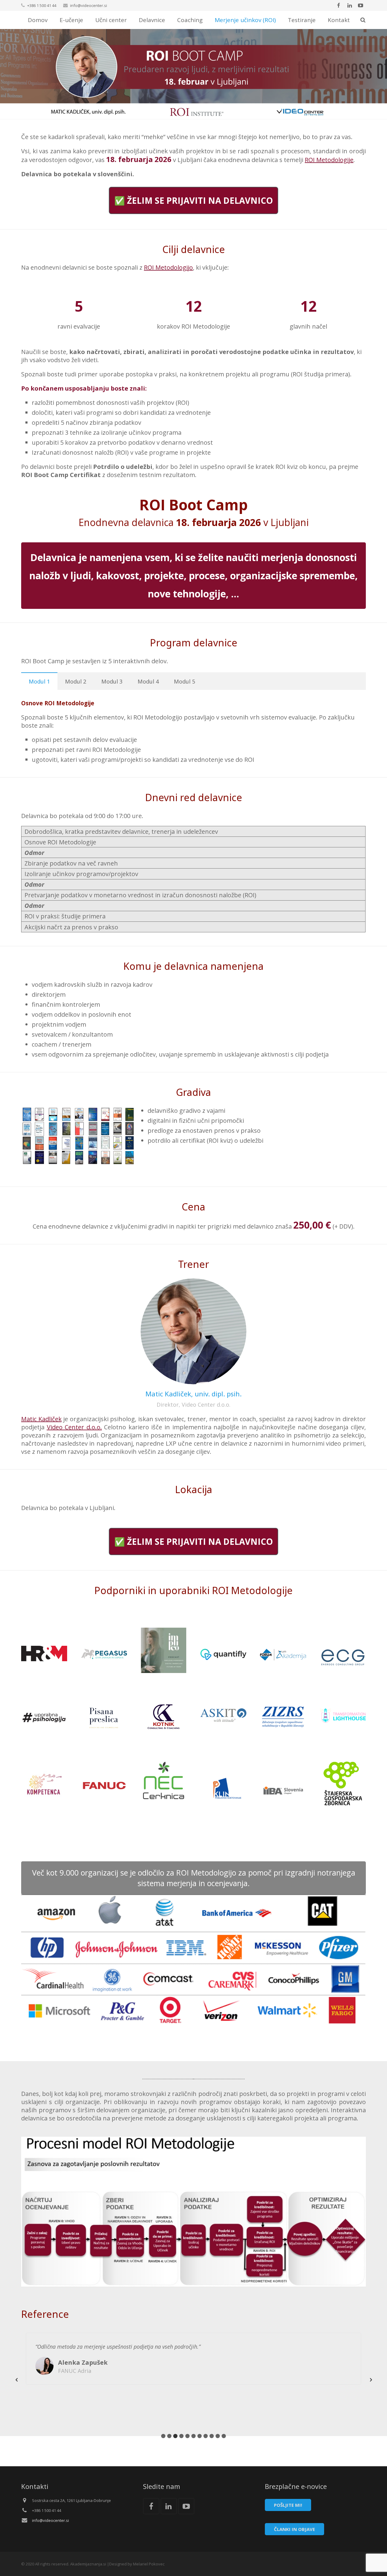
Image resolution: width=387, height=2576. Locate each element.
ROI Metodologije (329, 160)
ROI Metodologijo (168, 267)
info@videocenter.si (89, 5)
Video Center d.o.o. (74, 1427)
